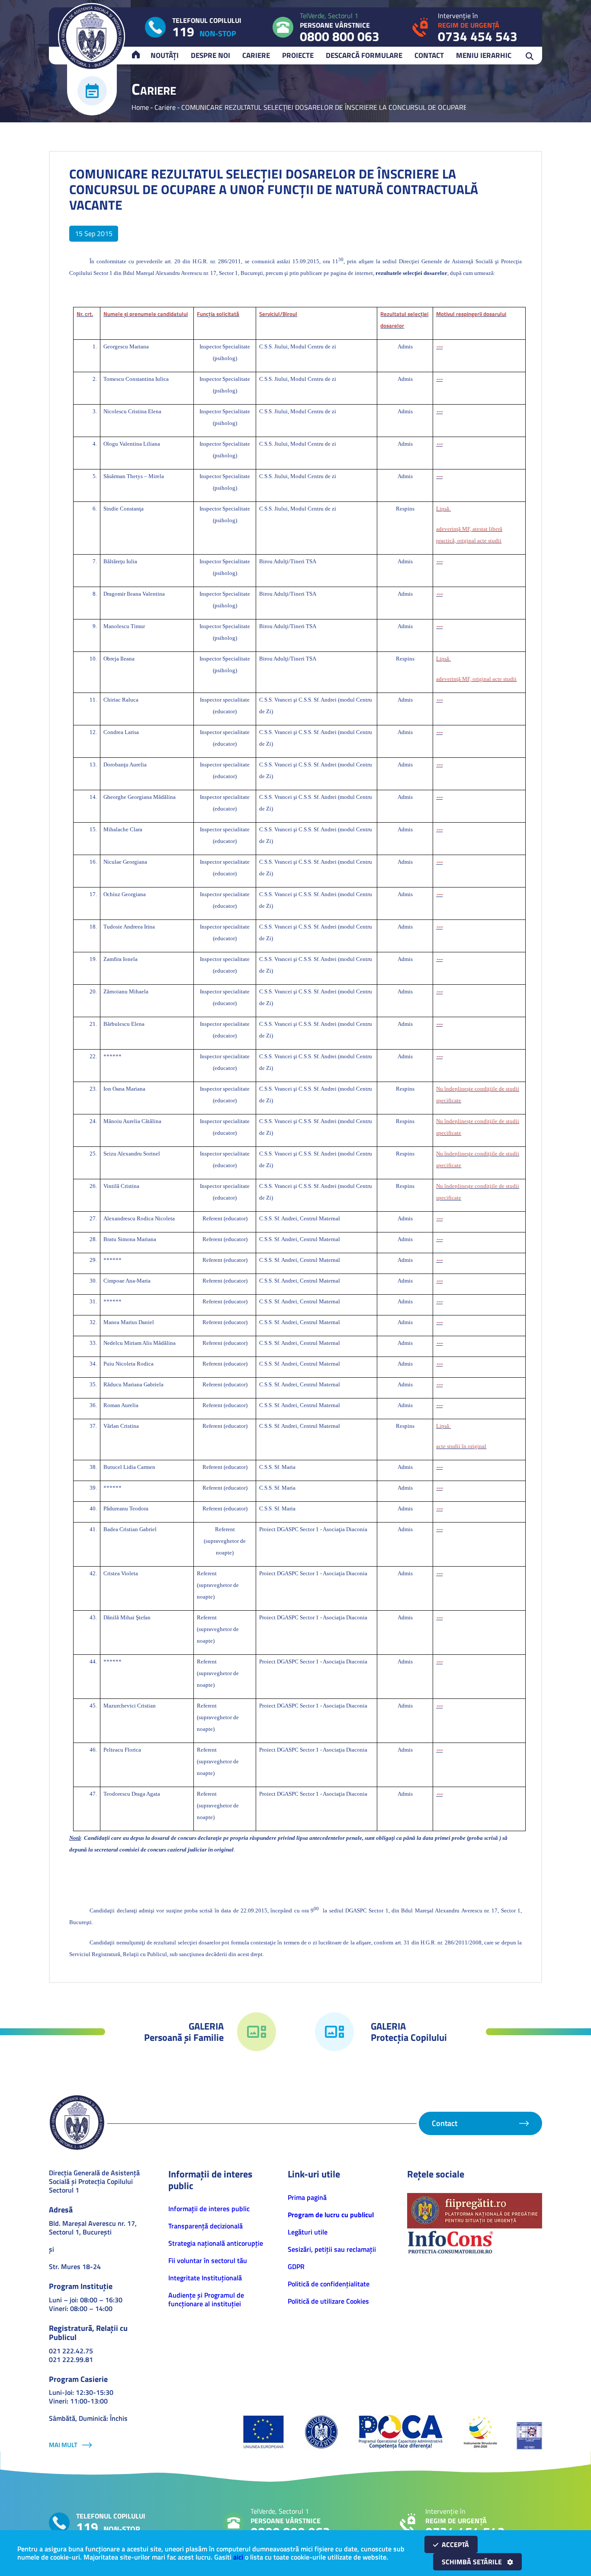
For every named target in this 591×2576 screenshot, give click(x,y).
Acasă (140, 55)
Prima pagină (307, 2197)
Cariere (256, 55)
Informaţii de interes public (209, 2209)
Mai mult (63, 2445)
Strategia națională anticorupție (216, 2243)
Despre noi (210, 55)
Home (140, 107)
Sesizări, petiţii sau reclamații (332, 2249)
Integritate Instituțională (205, 2278)
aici (238, 2557)
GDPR (296, 2266)
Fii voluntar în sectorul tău (208, 2260)
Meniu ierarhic (484, 55)
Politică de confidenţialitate (329, 2284)
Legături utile (308, 2232)
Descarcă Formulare (364, 55)
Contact (429, 55)
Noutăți (165, 55)
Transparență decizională (206, 2226)
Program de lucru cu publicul (331, 2215)
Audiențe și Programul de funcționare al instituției (206, 2299)
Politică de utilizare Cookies (328, 2301)
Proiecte (298, 55)
